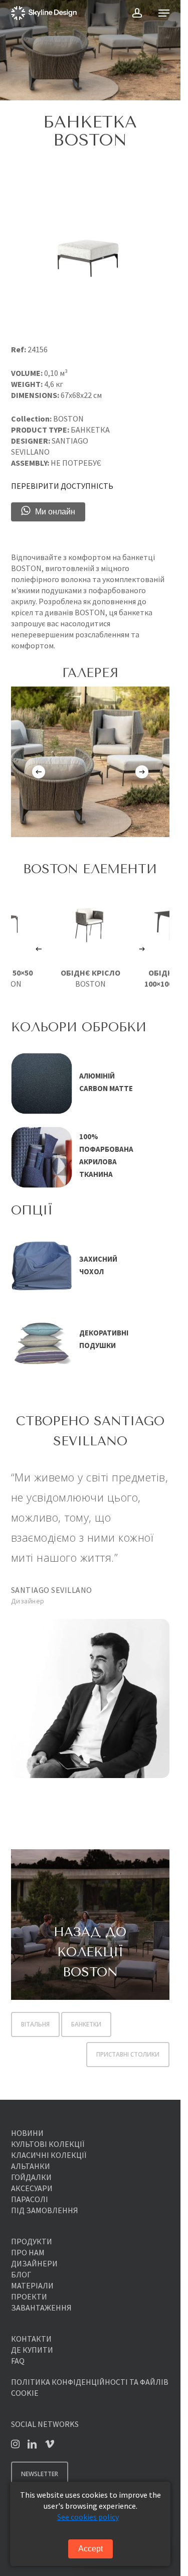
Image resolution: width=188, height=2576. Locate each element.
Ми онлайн (55, 512)
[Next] (142, 772)
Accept (90, 2549)
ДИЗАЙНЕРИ (34, 2263)
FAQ (18, 2361)
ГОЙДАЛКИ (31, 2177)
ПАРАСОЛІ (30, 2199)
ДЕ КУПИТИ (32, 2350)
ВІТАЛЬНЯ (35, 2024)
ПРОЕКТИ (29, 2296)
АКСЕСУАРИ (32, 2188)
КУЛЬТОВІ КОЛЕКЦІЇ (48, 2144)
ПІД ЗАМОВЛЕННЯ (45, 2210)
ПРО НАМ (28, 2252)
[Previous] (39, 772)
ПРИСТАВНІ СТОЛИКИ (128, 2054)
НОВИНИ (27, 2133)
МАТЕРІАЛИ (32, 2285)
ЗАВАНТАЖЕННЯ (41, 2308)
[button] (164, 13)
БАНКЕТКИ (86, 2024)
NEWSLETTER (40, 2474)
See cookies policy (88, 2517)
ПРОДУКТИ (32, 2241)
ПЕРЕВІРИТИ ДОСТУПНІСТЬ (62, 486)
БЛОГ (21, 2274)
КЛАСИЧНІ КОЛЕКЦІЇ (49, 2155)
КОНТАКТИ (31, 2339)
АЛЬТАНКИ (31, 2166)
